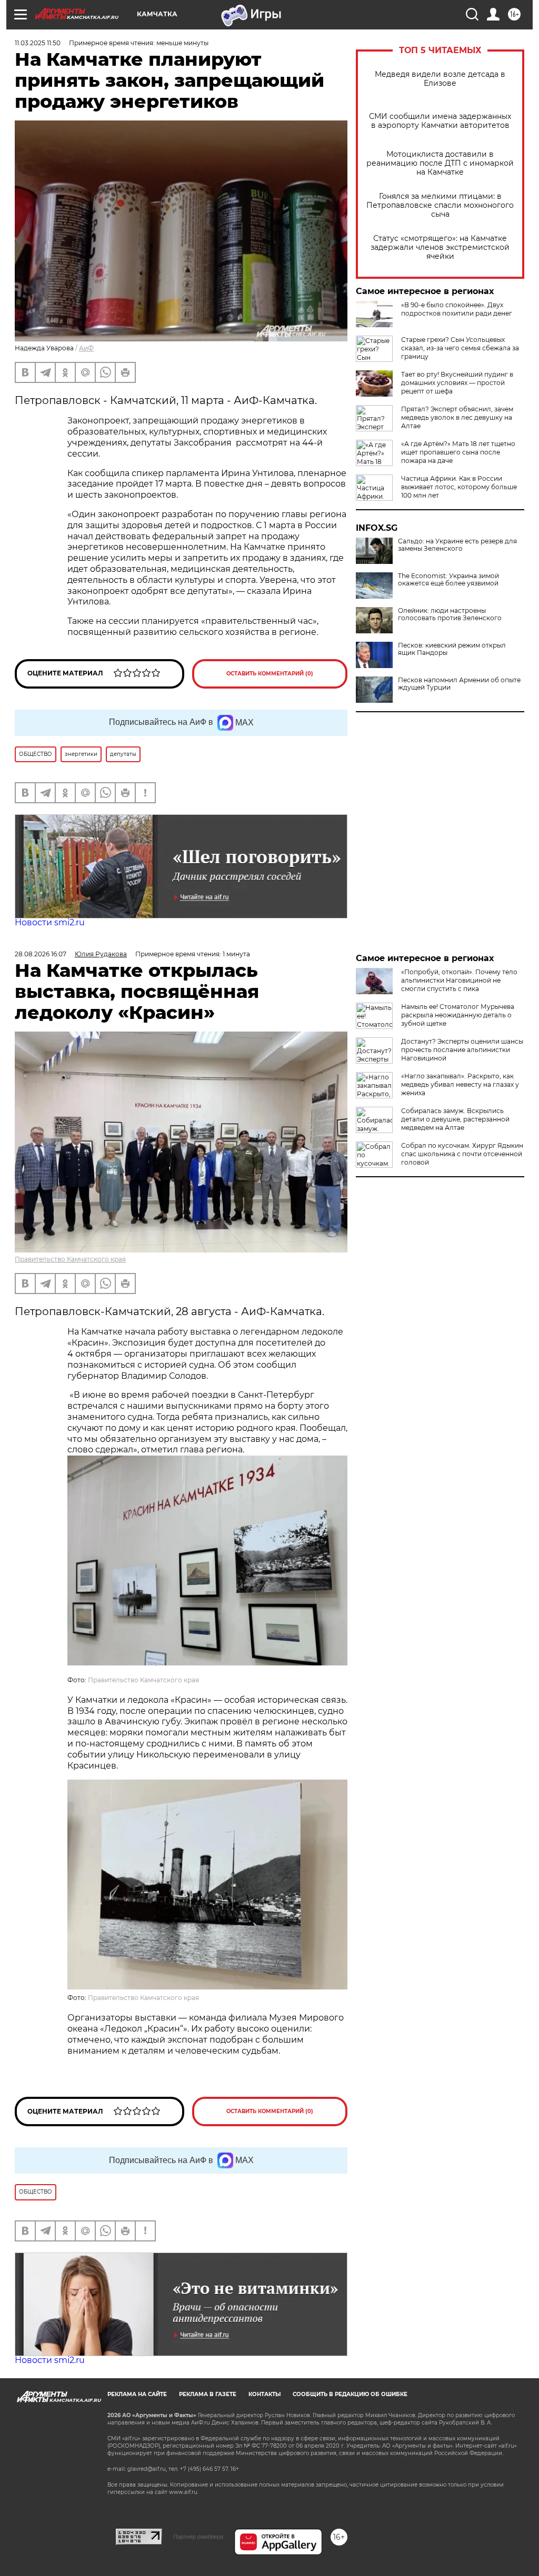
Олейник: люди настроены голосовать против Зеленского (450, 614)
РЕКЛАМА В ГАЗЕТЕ (208, 2394)
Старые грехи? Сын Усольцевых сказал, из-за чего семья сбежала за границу (460, 348)
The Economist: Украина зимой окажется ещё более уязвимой (448, 580)
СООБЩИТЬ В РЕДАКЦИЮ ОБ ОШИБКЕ (350, 2394)
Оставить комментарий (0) (270, 674)
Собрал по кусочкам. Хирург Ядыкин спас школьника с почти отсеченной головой (462, 1154)
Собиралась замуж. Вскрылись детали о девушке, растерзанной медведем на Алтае (455, 1119)
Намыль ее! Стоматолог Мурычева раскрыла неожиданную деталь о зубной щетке (458, 1015)
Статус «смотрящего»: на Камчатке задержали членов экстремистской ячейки (440, 248)
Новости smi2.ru (50, 922)
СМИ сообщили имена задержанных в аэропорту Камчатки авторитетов (440, 121)
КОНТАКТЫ (264, 2394)
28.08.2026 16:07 (41, 954)
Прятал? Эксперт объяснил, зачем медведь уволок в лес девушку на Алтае (457, 417)
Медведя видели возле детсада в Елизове (440, 79)
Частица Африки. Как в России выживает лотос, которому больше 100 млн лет (459, 487)
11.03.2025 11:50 (38, 43)
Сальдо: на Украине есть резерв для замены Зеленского (457, 545)
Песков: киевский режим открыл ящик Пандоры (452, 649)
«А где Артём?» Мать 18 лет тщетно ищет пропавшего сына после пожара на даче (458, 452)
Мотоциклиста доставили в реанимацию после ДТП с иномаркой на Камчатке (440, 163)
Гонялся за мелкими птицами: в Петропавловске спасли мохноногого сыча (440, 205)
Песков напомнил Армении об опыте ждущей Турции (459, 684)
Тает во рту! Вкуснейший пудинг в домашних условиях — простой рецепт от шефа (457, 383)
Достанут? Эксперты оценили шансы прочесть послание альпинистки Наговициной (462, 1050)
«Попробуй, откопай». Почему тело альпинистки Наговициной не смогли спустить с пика (459, 980)
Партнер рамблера (198, 2537)
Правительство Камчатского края (70, 1259)
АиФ (86, 348)
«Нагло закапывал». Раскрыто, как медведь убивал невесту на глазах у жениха (460, 1084)
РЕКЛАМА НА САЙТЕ (137, 2394)
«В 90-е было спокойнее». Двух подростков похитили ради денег (457, 309)
